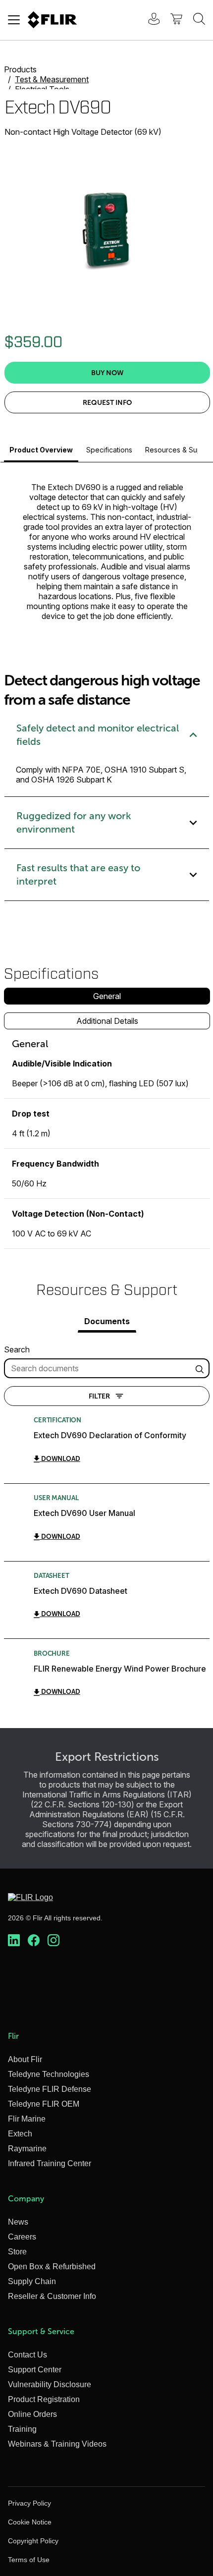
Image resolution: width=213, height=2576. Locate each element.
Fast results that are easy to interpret (78, 874)
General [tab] (107, 996)
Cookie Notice (30, 2522)
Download (60, 1459)
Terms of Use (29, 2560)
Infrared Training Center (50, 2163)
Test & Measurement (52, 79)
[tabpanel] (107, 1143)
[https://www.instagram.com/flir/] (53, 1941)
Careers (22, 2237)
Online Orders (32, 2414)
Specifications (109, 450)
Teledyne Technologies (49, 2074)
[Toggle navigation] (14, 20)
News (18, 2222)
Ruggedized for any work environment (74, 822)
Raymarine (27, 2149)
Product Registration (44, 2399)
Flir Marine (27, 2119)
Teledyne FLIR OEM (44, 2104)
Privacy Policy (29, 2503)
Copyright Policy (33, 2541)
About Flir (25, 2059)
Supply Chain (32, 2281)
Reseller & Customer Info (52, 2296)
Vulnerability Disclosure (50, 2384)
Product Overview (41, 450)
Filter (99, 1396)
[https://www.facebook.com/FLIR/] (34, 1941)
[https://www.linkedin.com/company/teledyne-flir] (14, 1941)
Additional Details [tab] (107, 1021)
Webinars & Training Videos (57, 2444)
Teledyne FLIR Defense (50, 2089)
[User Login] (149, 20)
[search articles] (201, 1368)
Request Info (107, 402)
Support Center (35, 2370)
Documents (107, 1321)
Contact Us (27, 2355)
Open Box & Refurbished (52, 2267)
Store (17, 2252)
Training (22, 2429)
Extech (20, 2134)
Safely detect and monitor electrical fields (98, 735)
